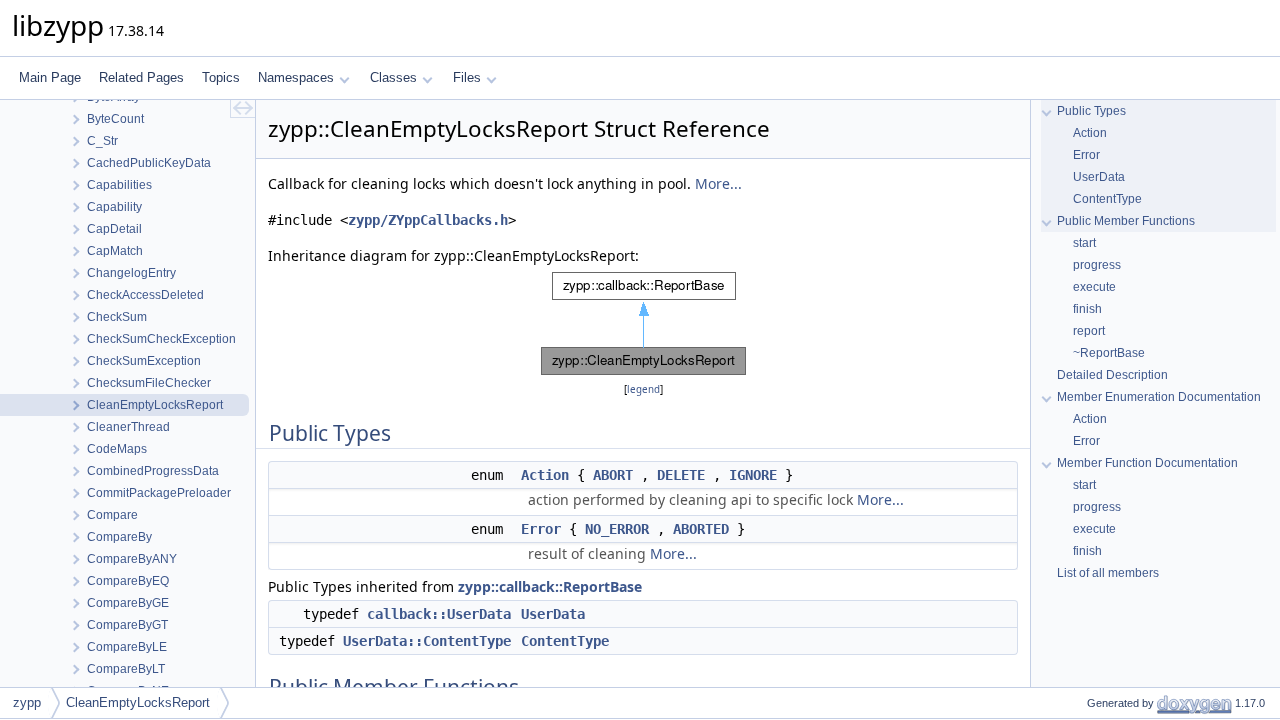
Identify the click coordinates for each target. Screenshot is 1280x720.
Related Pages (141, 77)
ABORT (613, 475)
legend (643, 389)
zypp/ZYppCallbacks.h (428, 220)
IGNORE (753, 475)
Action (545, 475)
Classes (393, 77)
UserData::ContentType (427, 641)
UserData (553, 614)
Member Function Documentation (1147, 463)
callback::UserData (439, 614)
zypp (27, 702)
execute (1094, 287)
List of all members (1108, 573)
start (1084, 243)
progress (1097, 265)
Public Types (1091, 111)
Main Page (50, 77)
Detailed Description (1112, 375)
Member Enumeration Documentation (1159, 397)
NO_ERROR (617, 529)
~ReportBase (1109, 353)
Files (467, 77)
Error (541, 529)
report (1089, 331)
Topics (221, 77)
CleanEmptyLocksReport (138, 702)
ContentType (565, 641)
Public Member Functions (1126, 221)
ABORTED (701, 529)
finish (1087, 309)
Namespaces (296, 77)
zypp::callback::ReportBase (550, 586)
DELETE (681, 475)
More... (718, 183)
